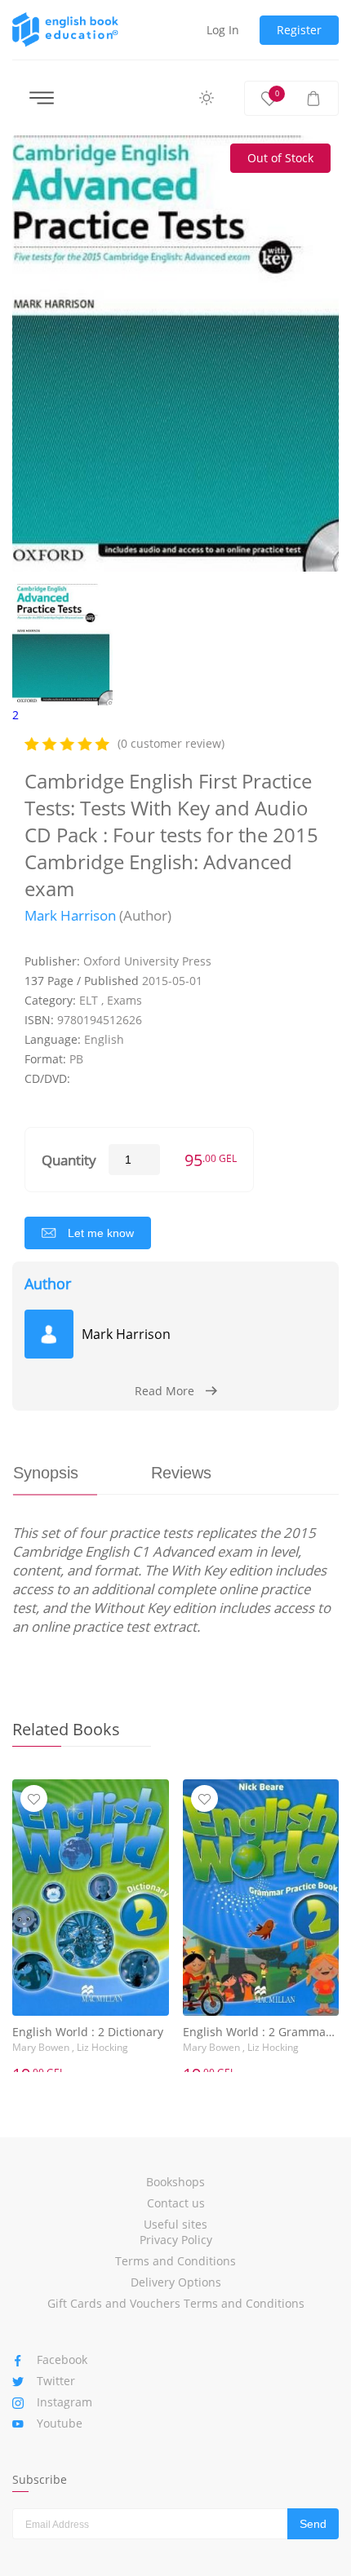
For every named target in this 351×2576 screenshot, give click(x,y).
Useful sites (175, 2224)
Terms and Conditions (175, 2261)
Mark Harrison (70, 915)
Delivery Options (176, 2282)
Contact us (176, 2203)
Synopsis (46, 1473)
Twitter (56, 2381)
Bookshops (175, 2182)
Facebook (62, 2359)
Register (299, 30)
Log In (223, 30)
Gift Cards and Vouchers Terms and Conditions (176, 2303)
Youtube (60, 2423)
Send (313, 2524)
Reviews (181, 1473)
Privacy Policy (176, 2240)
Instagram (64, 2402)
